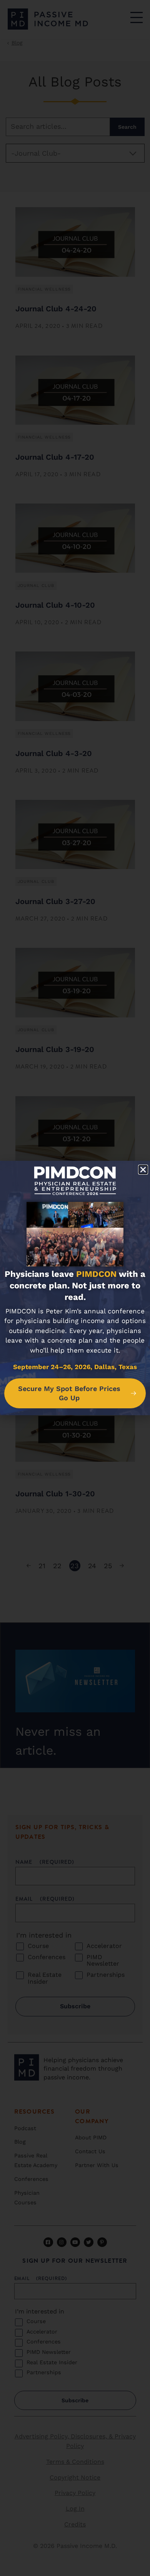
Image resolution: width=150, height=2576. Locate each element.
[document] (75, 1288)
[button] (143, 1170)
